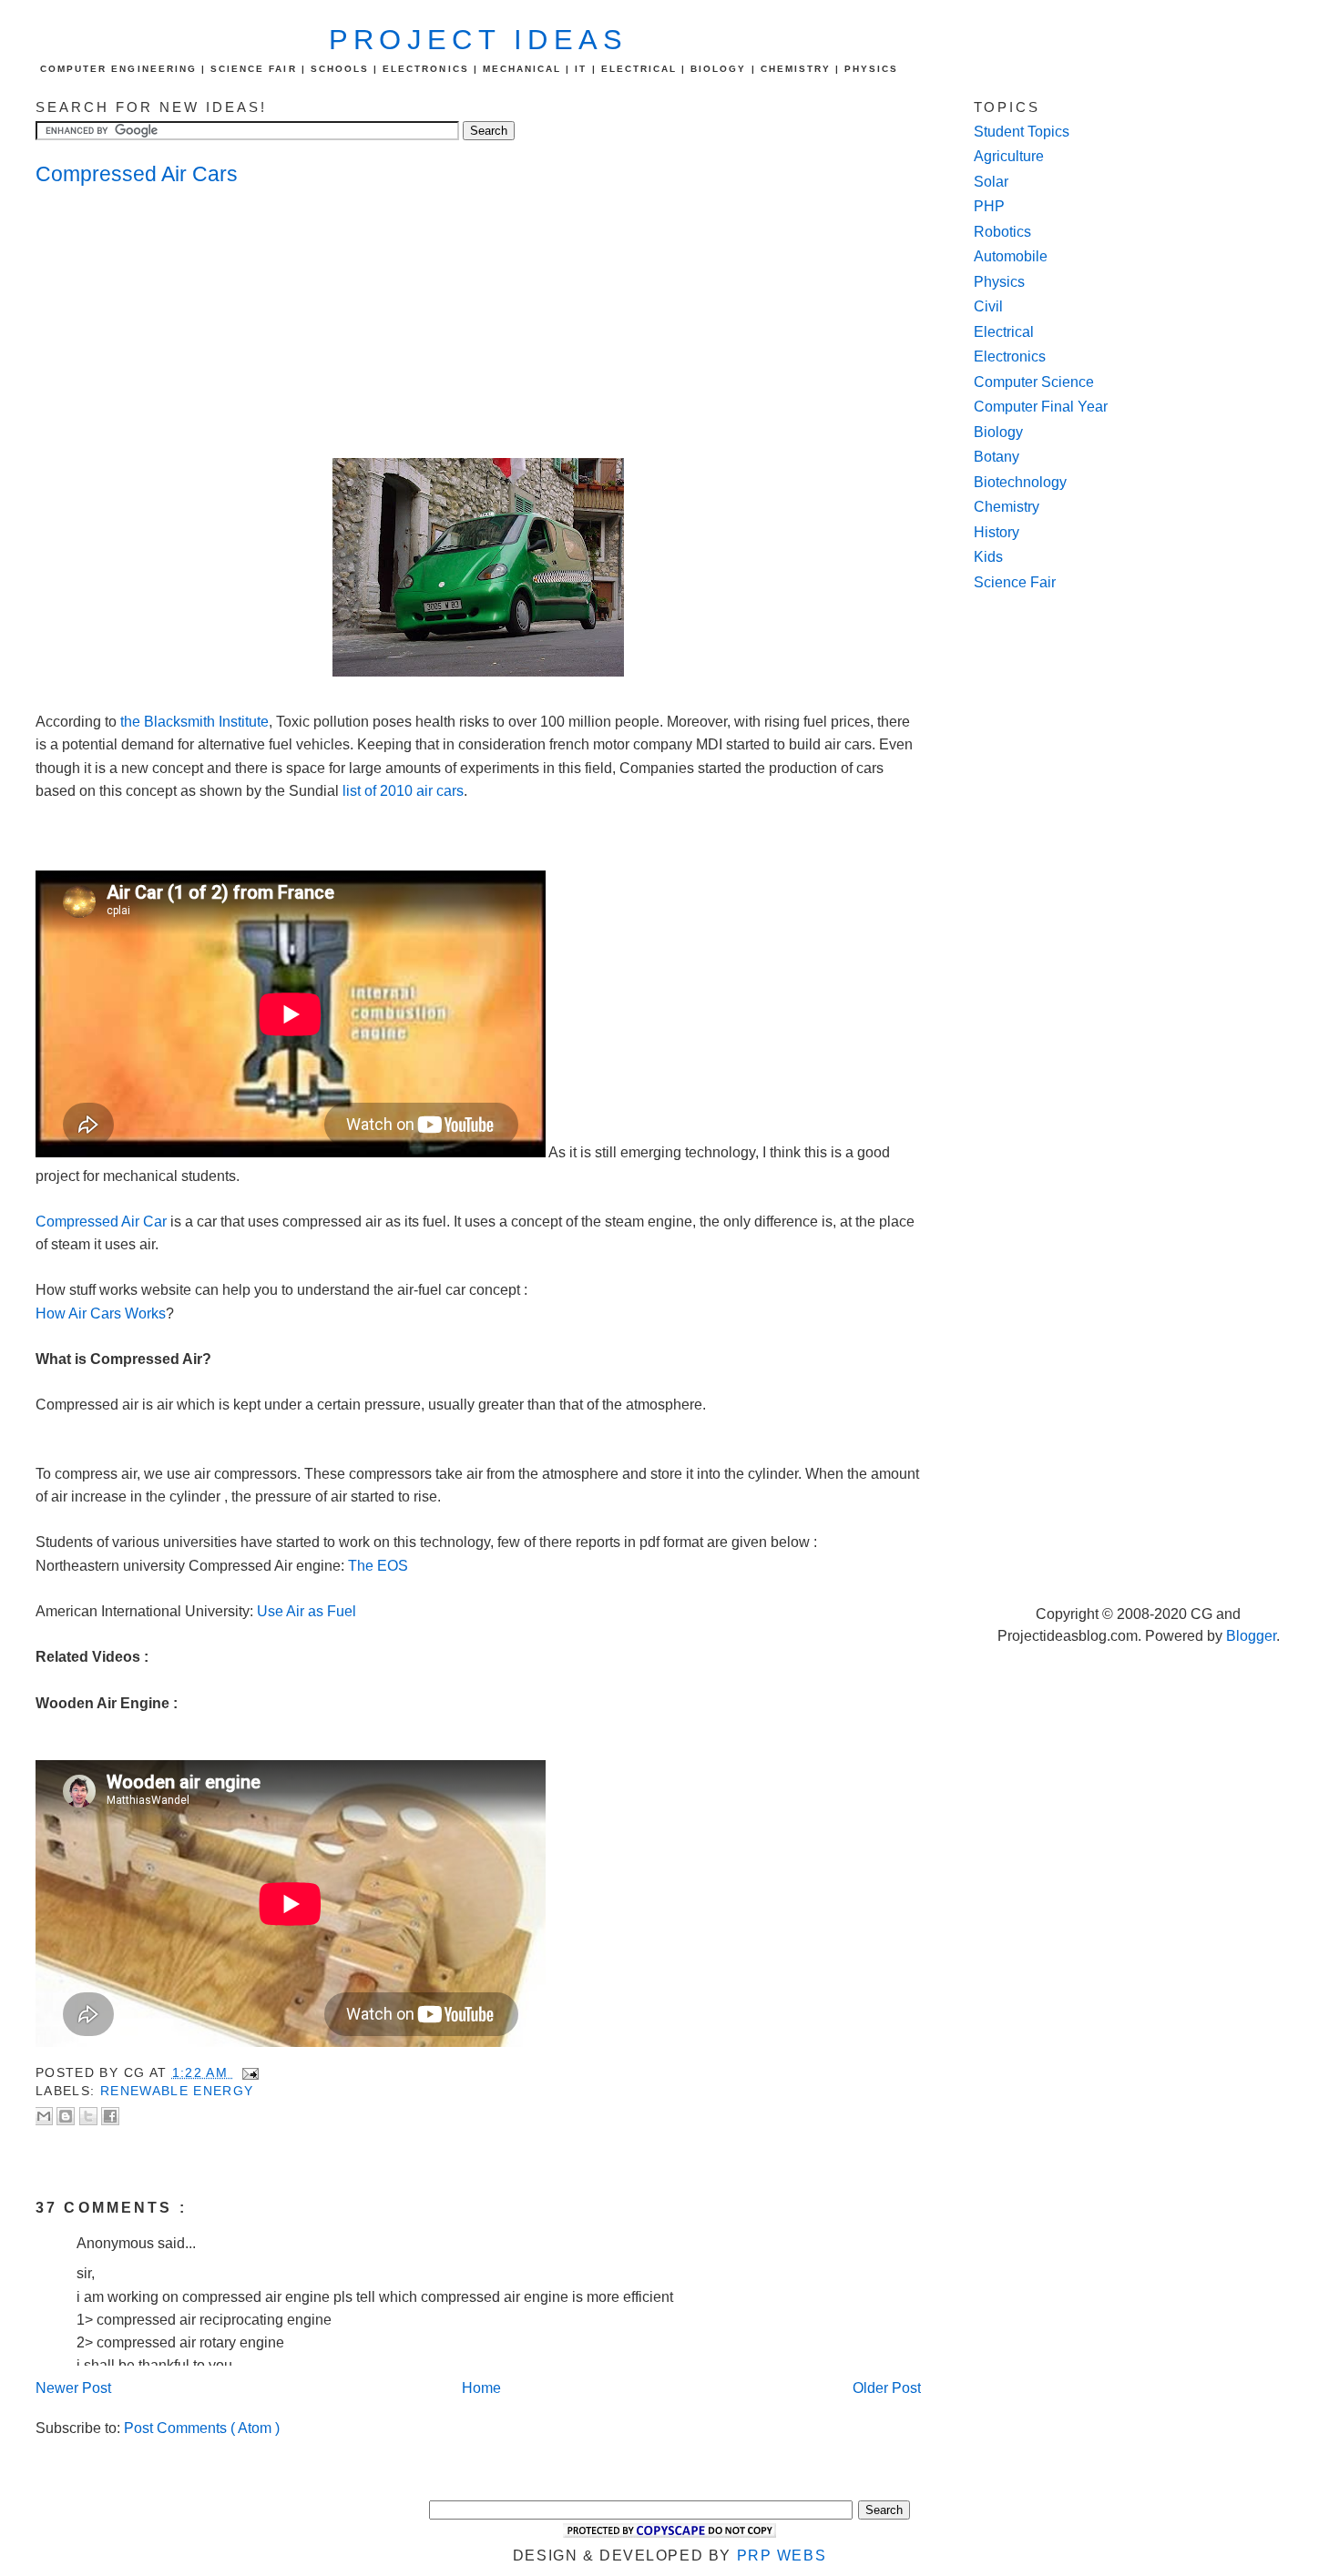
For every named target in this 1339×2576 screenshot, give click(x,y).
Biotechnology (1020, 482)
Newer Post (73, 2388)
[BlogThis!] (66, 2116)
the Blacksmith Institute (193, 722)
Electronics (1010, 356)
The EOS (378, 1566)
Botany (997, 457)
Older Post (887, 2388)
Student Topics (1022, 132)
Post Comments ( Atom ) (202, 2428)
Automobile (1011, 256)
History (997, 532)
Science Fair (1015, 582)
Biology (998, 432)
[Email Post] (247, 2073)
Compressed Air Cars (137, 174)
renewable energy (177, 2091)
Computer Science (1034, 382)
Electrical (1004, 332)
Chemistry (1007, 507)
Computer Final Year (1041, 407)
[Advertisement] (181, 324)
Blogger (1251, 1636)
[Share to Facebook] (110, 2116)
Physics (999, 282)
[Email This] (44, 2116)
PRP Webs (782, 2556)
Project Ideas (479, 40)
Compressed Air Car (101, 1222)
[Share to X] (88, 2116)
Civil (988, 306)
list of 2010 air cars (403, 791)
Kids (988, 557)
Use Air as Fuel (307, 1611)
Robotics (1002, 232)
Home (481, 2388)
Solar (991, 182)
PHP (989, 206)
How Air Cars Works (101, 1313)
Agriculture (1009, 156)
